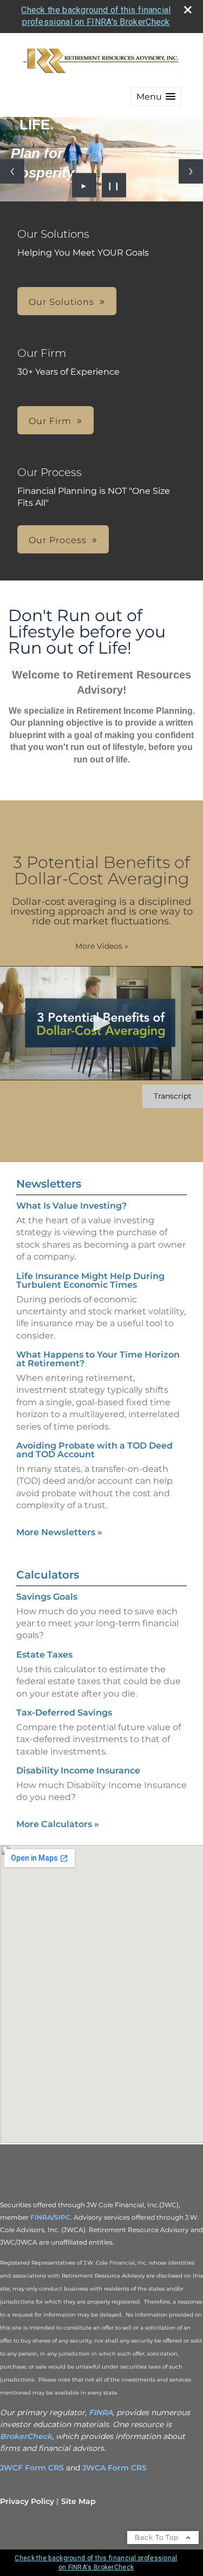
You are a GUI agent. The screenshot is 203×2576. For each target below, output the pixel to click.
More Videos (102, 946)
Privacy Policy (27, 2501)
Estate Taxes (44, 1655)
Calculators (48, 1575)
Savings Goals (47, 1597)
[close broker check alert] (188, 10)
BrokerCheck (26, 2436)
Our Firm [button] (50, 421)
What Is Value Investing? (71, 1206)
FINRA (41, 2217)
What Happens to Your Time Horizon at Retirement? (98, 1359)
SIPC (62, 2217)
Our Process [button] (58, 540)
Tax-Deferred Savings (64, 1713)
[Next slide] (191, 171)
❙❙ (114, 185)
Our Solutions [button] (61, 302)
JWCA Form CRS (114, 2468)
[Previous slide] (12, 171)
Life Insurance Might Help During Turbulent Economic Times (90, 1280)
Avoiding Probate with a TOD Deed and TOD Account (94, 1450)
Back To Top (158, 2537)
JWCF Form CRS (32, 2468)
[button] (156, 97)
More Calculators (58, 1824)
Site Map (78, 2501)
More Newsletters (59, 1532)
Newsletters (49, 1184)
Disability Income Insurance (78, 1770)
